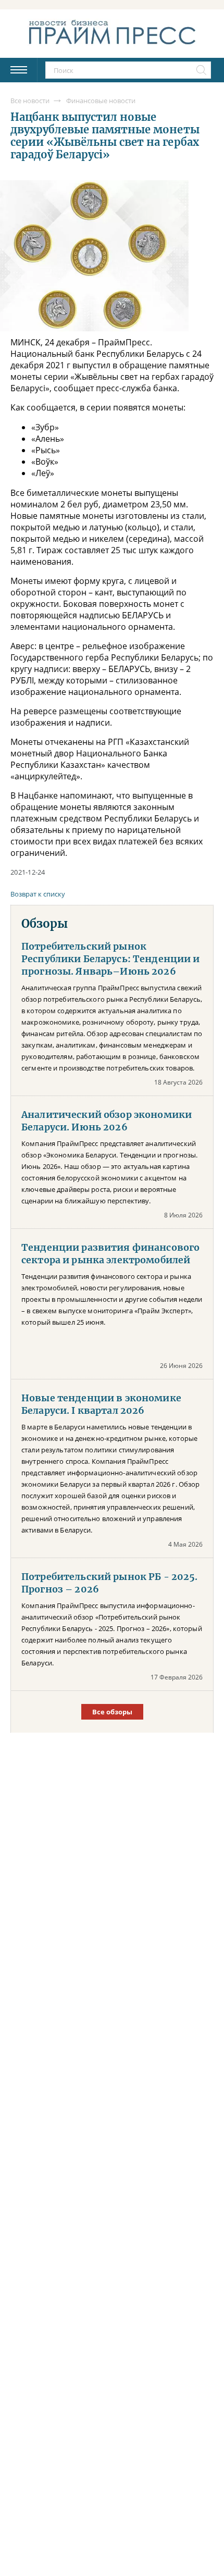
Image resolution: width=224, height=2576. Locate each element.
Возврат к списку (38, 894)
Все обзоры (112, 1712)
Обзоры (45, 924)
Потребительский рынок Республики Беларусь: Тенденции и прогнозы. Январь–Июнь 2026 (111, 959)
